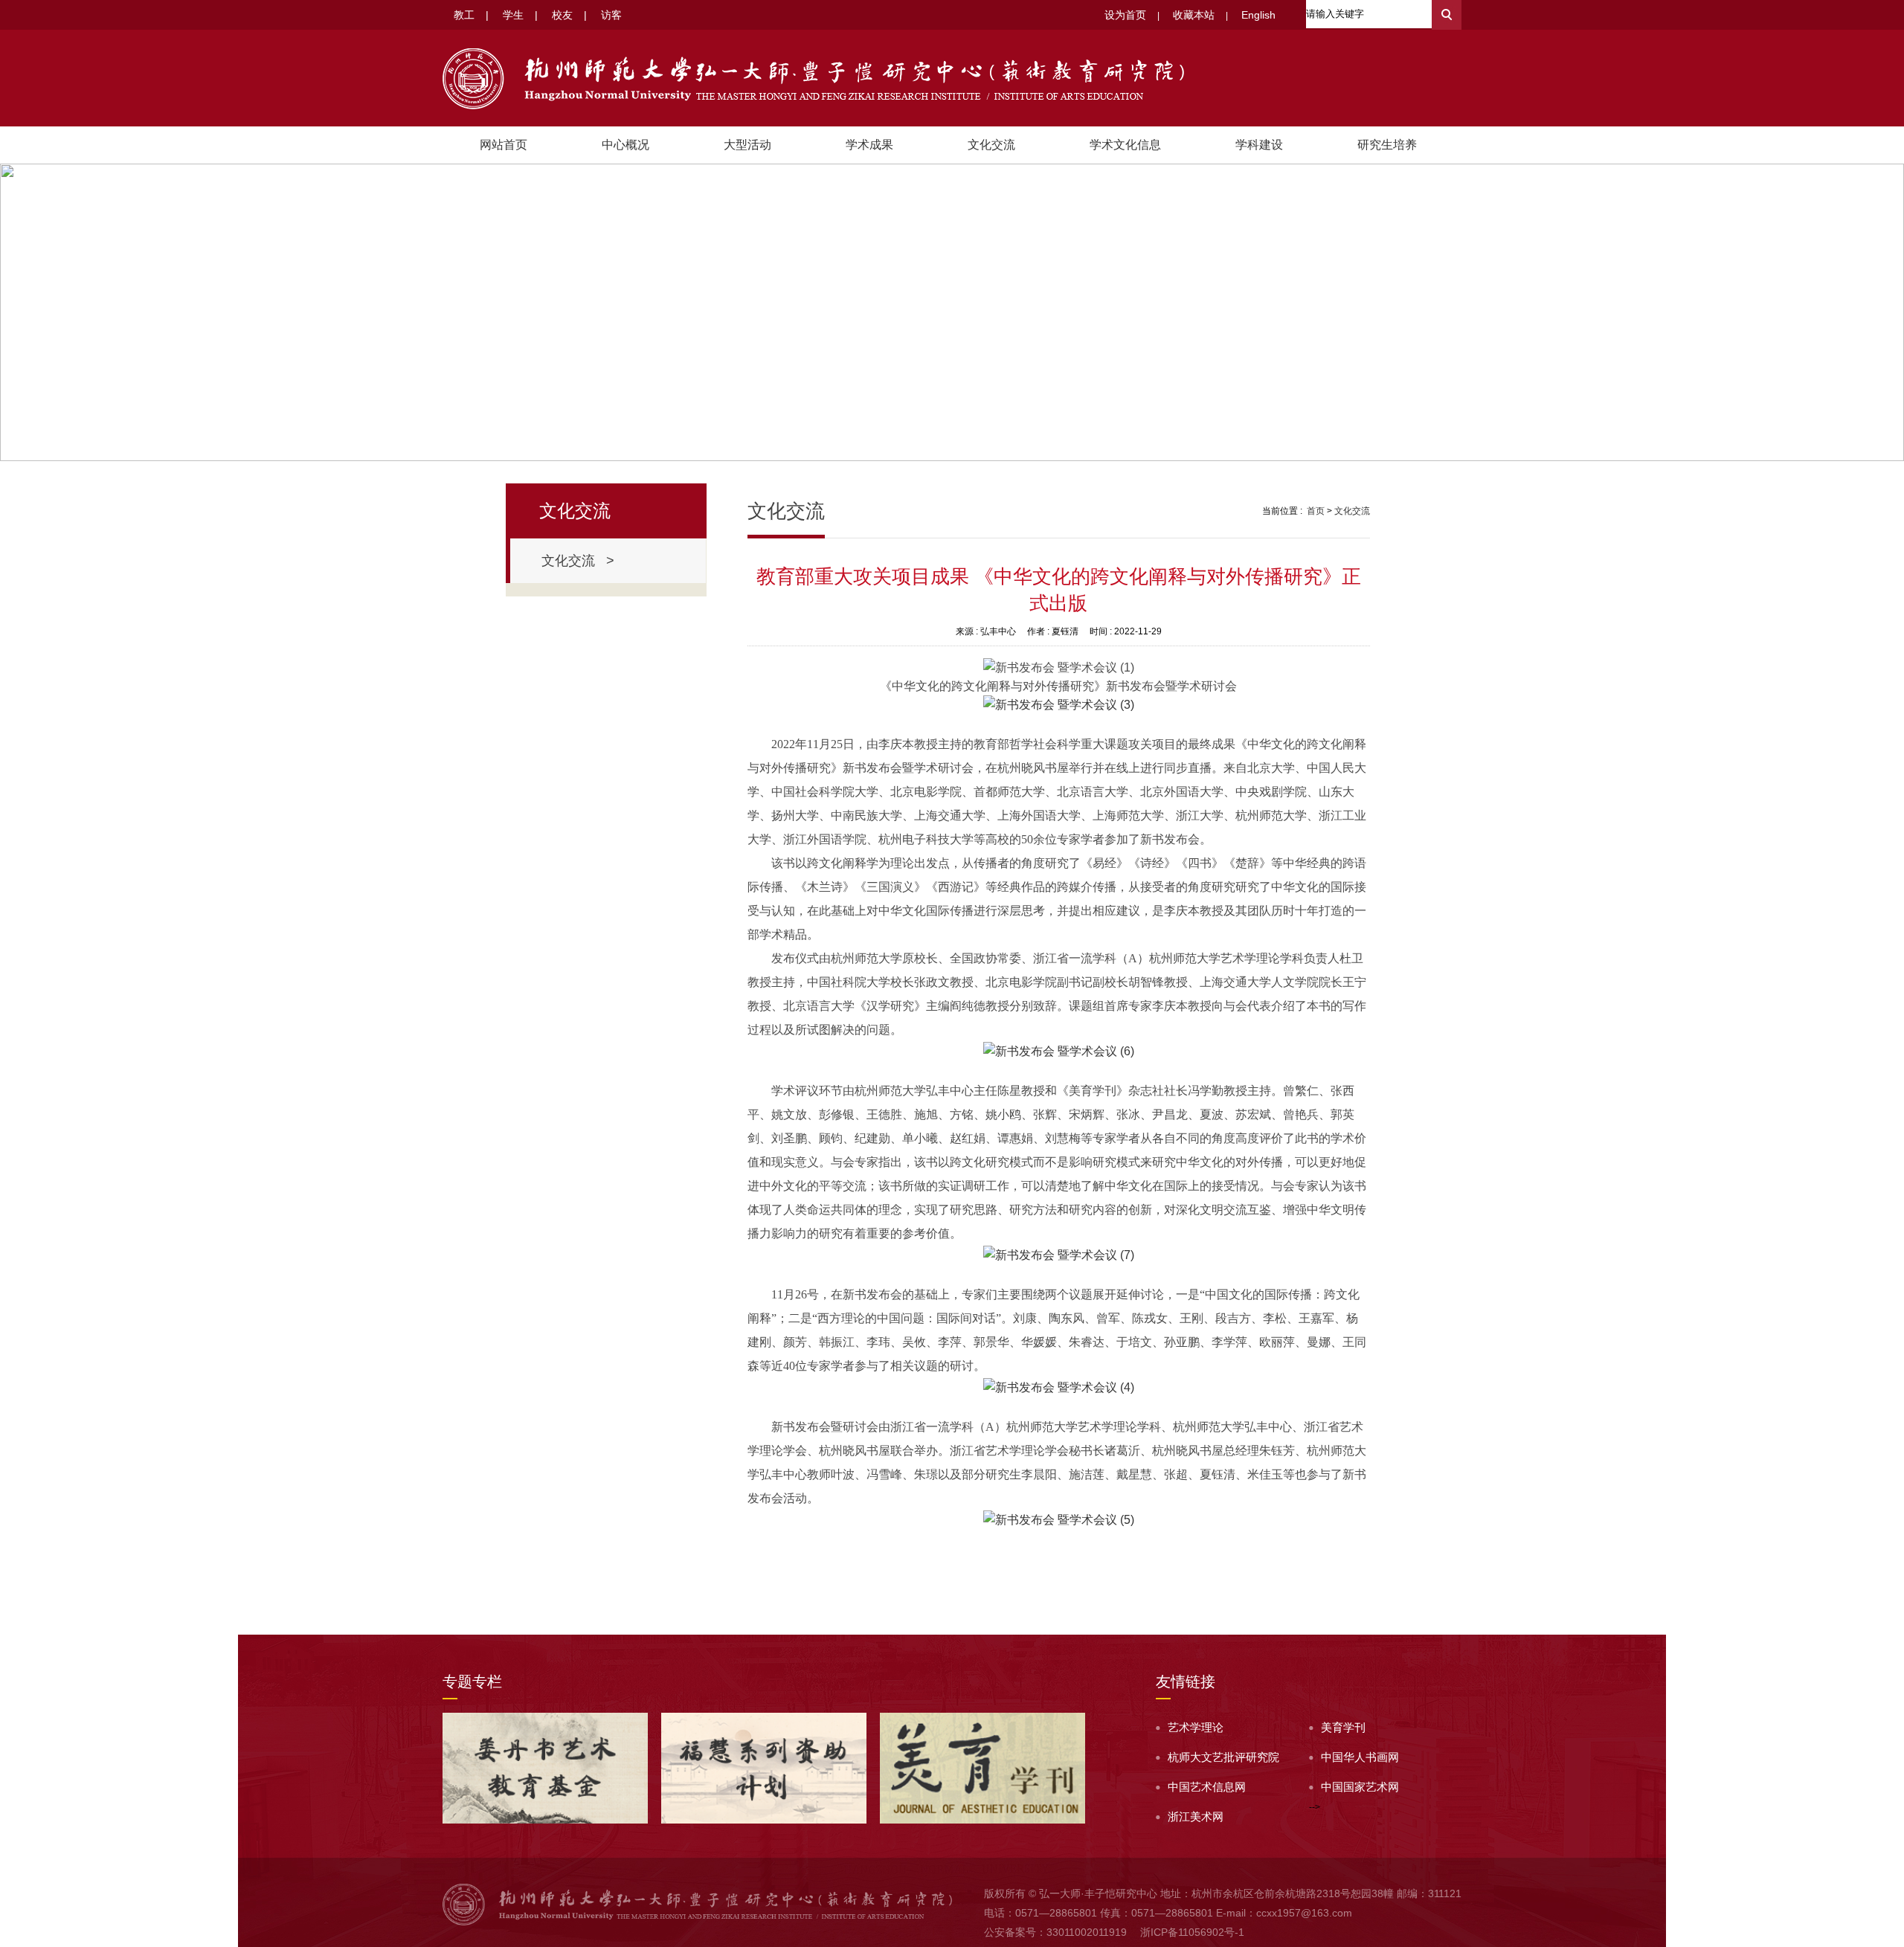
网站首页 (504, 145)
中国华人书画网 (1360, 1757)
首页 (1316, 511)
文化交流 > (578, 561)
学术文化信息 (1125, 145)
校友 (562, 15)
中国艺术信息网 (1207, 1787)
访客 (611, 15)
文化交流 (991, 145)
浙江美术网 (1196, 1816)
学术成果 (869, 145)
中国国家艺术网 (1360, 1787)
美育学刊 (1343, 1727)
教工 (464, 15)
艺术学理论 (1196, 1727)
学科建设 (1259, 145)
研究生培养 (1387, 145)
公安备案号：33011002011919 (1055, 1932)
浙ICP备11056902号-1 (1192, 1932)
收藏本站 (1194, 15)
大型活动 (747, 145)
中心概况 (625, 145)
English (1258, 15)
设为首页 (1125, 15)
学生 (513, 15)
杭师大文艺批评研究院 (1223, 1757)
